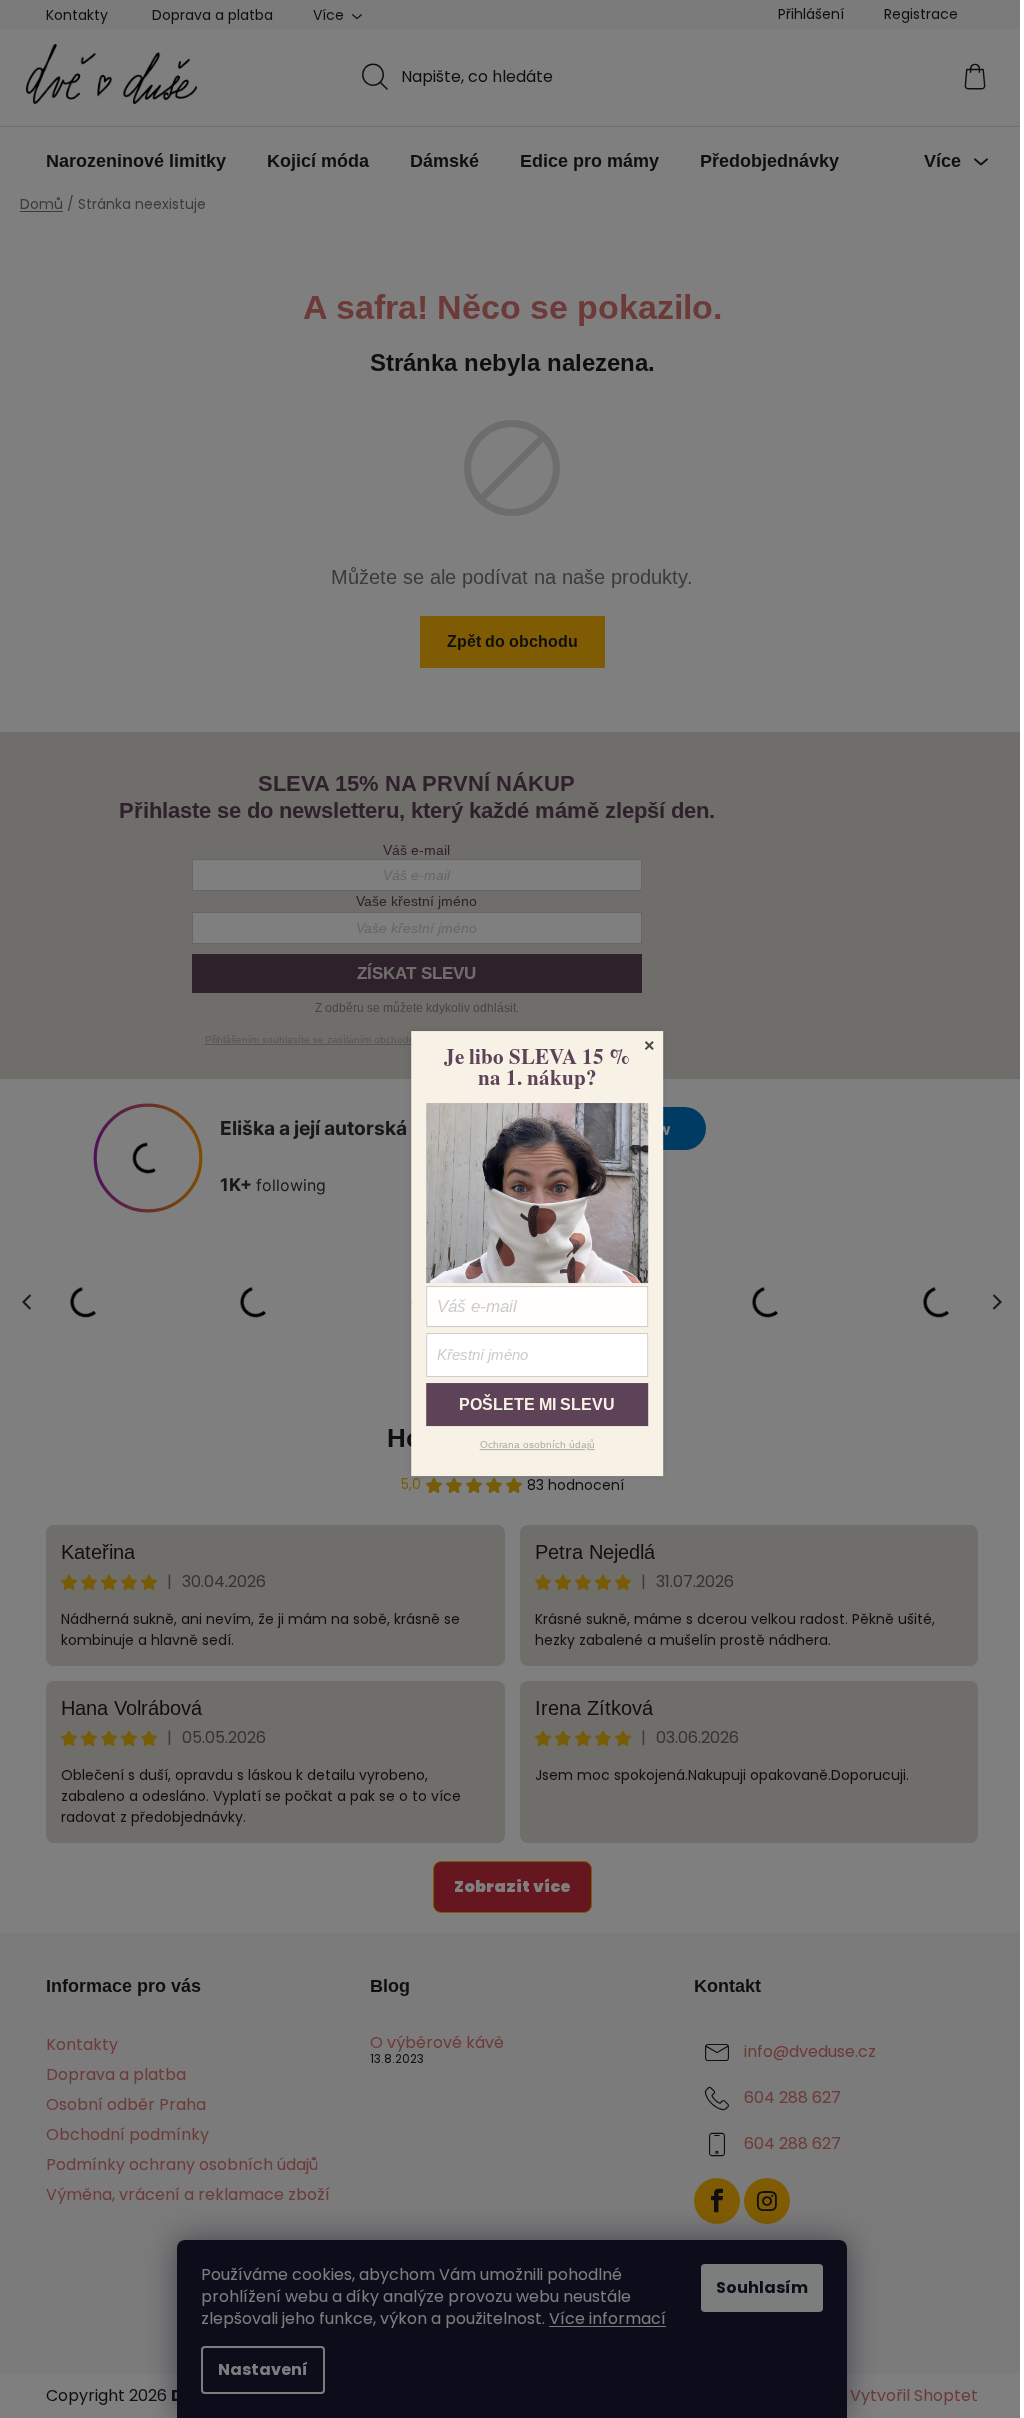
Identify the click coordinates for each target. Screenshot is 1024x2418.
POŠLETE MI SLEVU (537, 1404)
